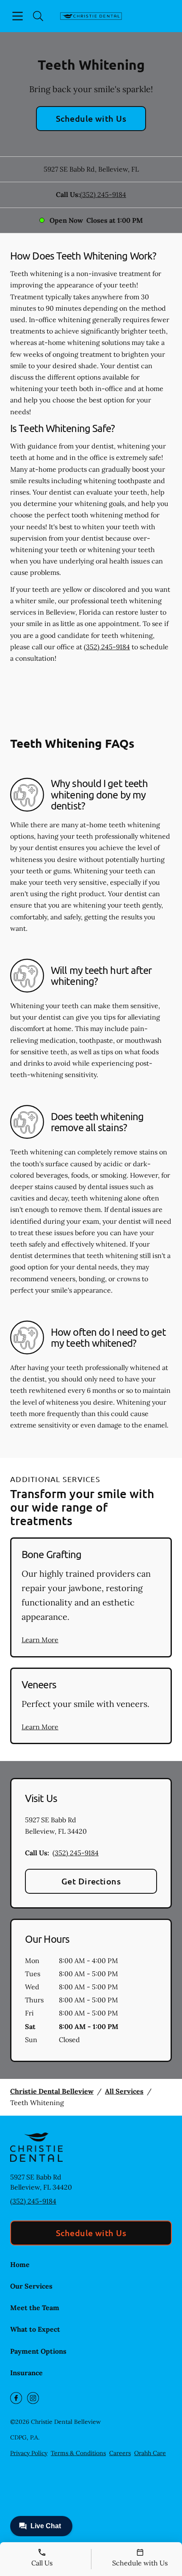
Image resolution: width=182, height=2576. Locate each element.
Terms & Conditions (78, 2453)
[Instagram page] (33, 2398)
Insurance (26, 2373)
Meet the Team (35, 2308)
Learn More (40, 1640)
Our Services (31, 2286)
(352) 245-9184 (103, 194)
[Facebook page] (16, 2398)
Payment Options (38, 2351)
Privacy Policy (29, 2453)
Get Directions (91, 1881)
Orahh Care (150, 2453)
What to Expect (35, 2329)
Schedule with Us (91, 118)
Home (20, 2264)
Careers (120, 2453)
